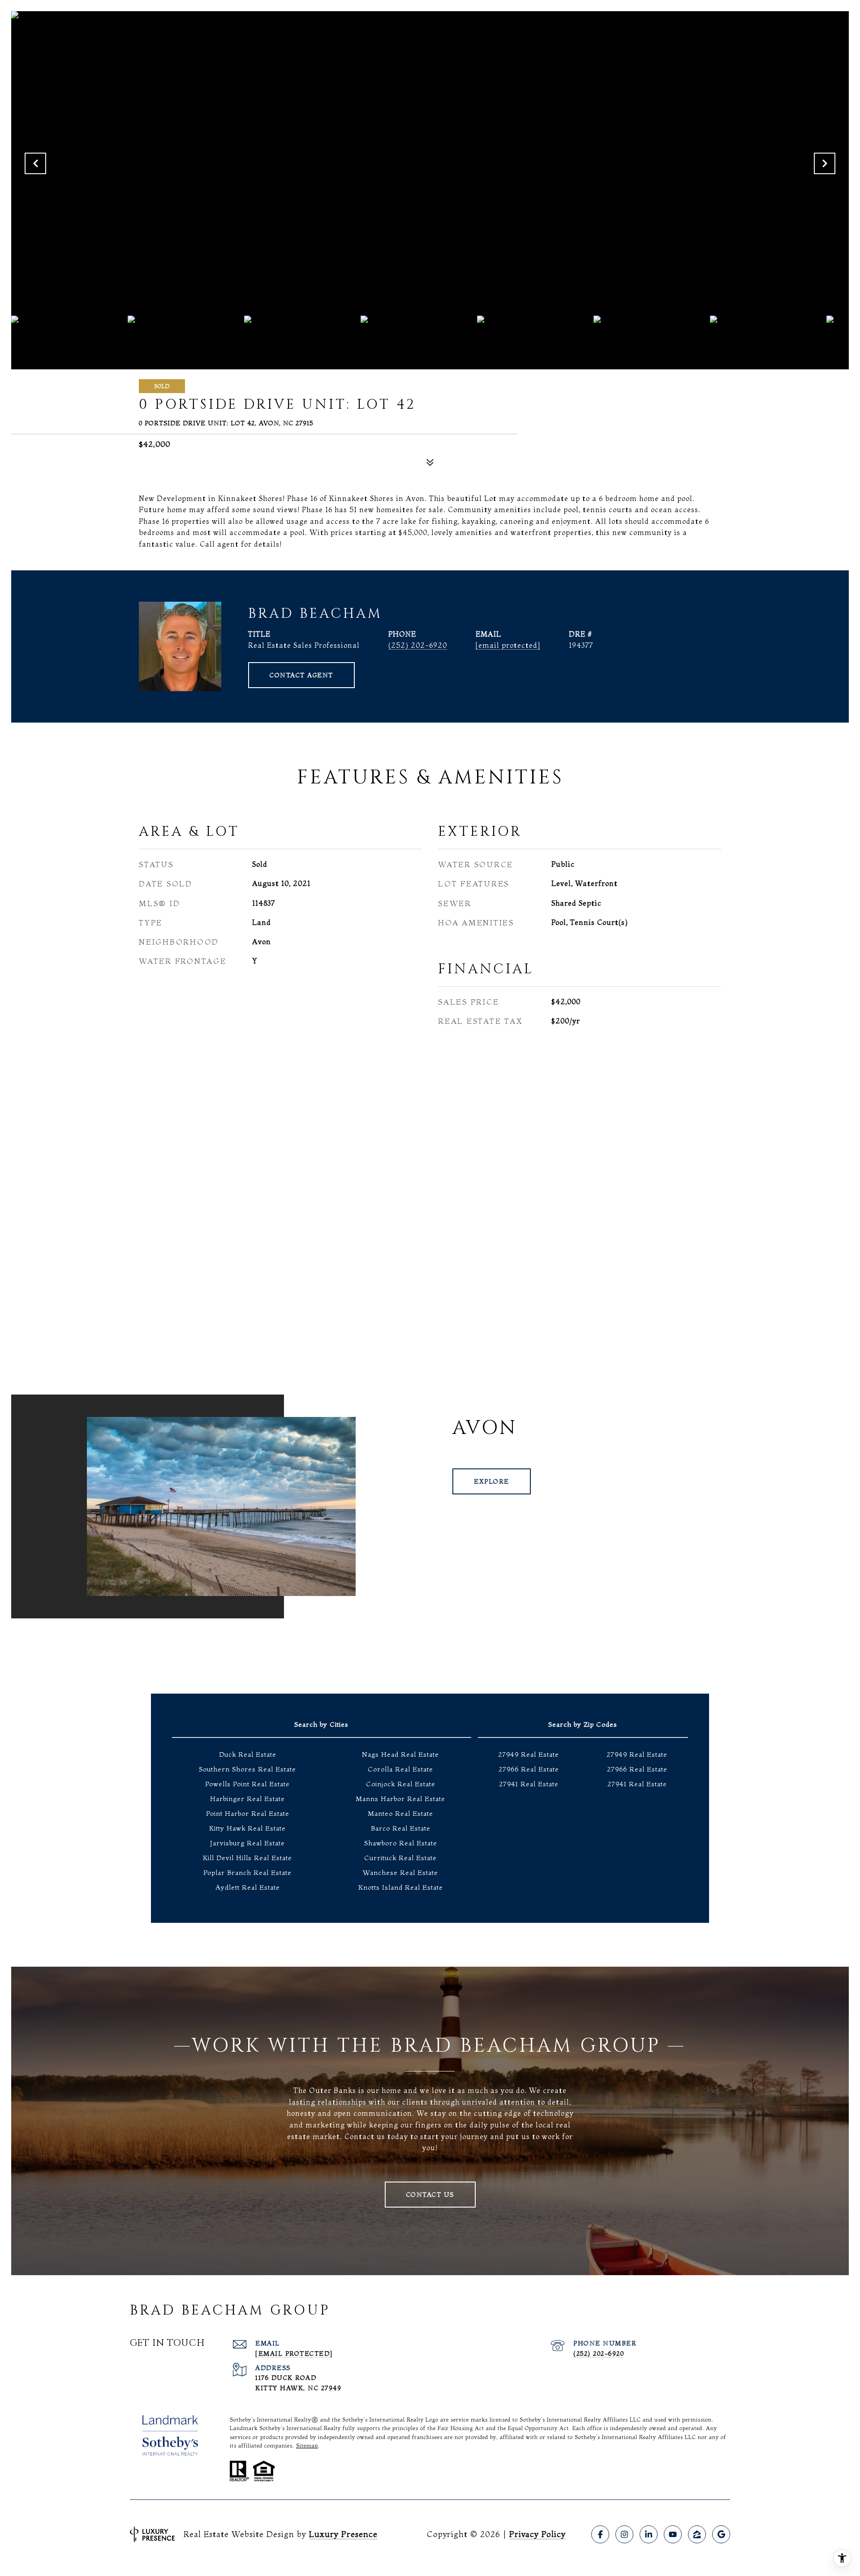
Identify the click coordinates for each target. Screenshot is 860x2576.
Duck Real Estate (248, 1754)
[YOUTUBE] (673, 2534)
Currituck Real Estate (400, 1858)
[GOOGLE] (721, 2534)
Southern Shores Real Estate (247, 1769)
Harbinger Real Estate (247, 1799)
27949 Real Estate (529, 1754)
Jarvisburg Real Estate (247, 1843)
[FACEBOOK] (600, 2534)
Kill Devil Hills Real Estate (247, 1858)
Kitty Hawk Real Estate (247, 1828)
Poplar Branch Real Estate (247, 1872)
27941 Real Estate (529, 1784)
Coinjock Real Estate (401, 1784)
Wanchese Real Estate (400, 1872)
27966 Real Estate (529, 1769)
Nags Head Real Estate (400, 1754)
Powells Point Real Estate (247, 1784)
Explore (492, 1481)
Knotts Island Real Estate (401, 1887)
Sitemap (307, 2445)
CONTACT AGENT (301, 675)
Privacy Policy (537, 2534)
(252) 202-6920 (418, 645)
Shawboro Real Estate (401, 1843)
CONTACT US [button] (430, 2195)
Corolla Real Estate (400, 1769)
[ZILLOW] (697, 2534)
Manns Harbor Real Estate (400, 1799)
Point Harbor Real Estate (248, 1813)
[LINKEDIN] (649, 2534)
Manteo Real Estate (400, 1813)
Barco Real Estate (401, 1828)
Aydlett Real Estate (248, 1887)
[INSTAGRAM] (624, 2534)
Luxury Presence (343, 2534)
